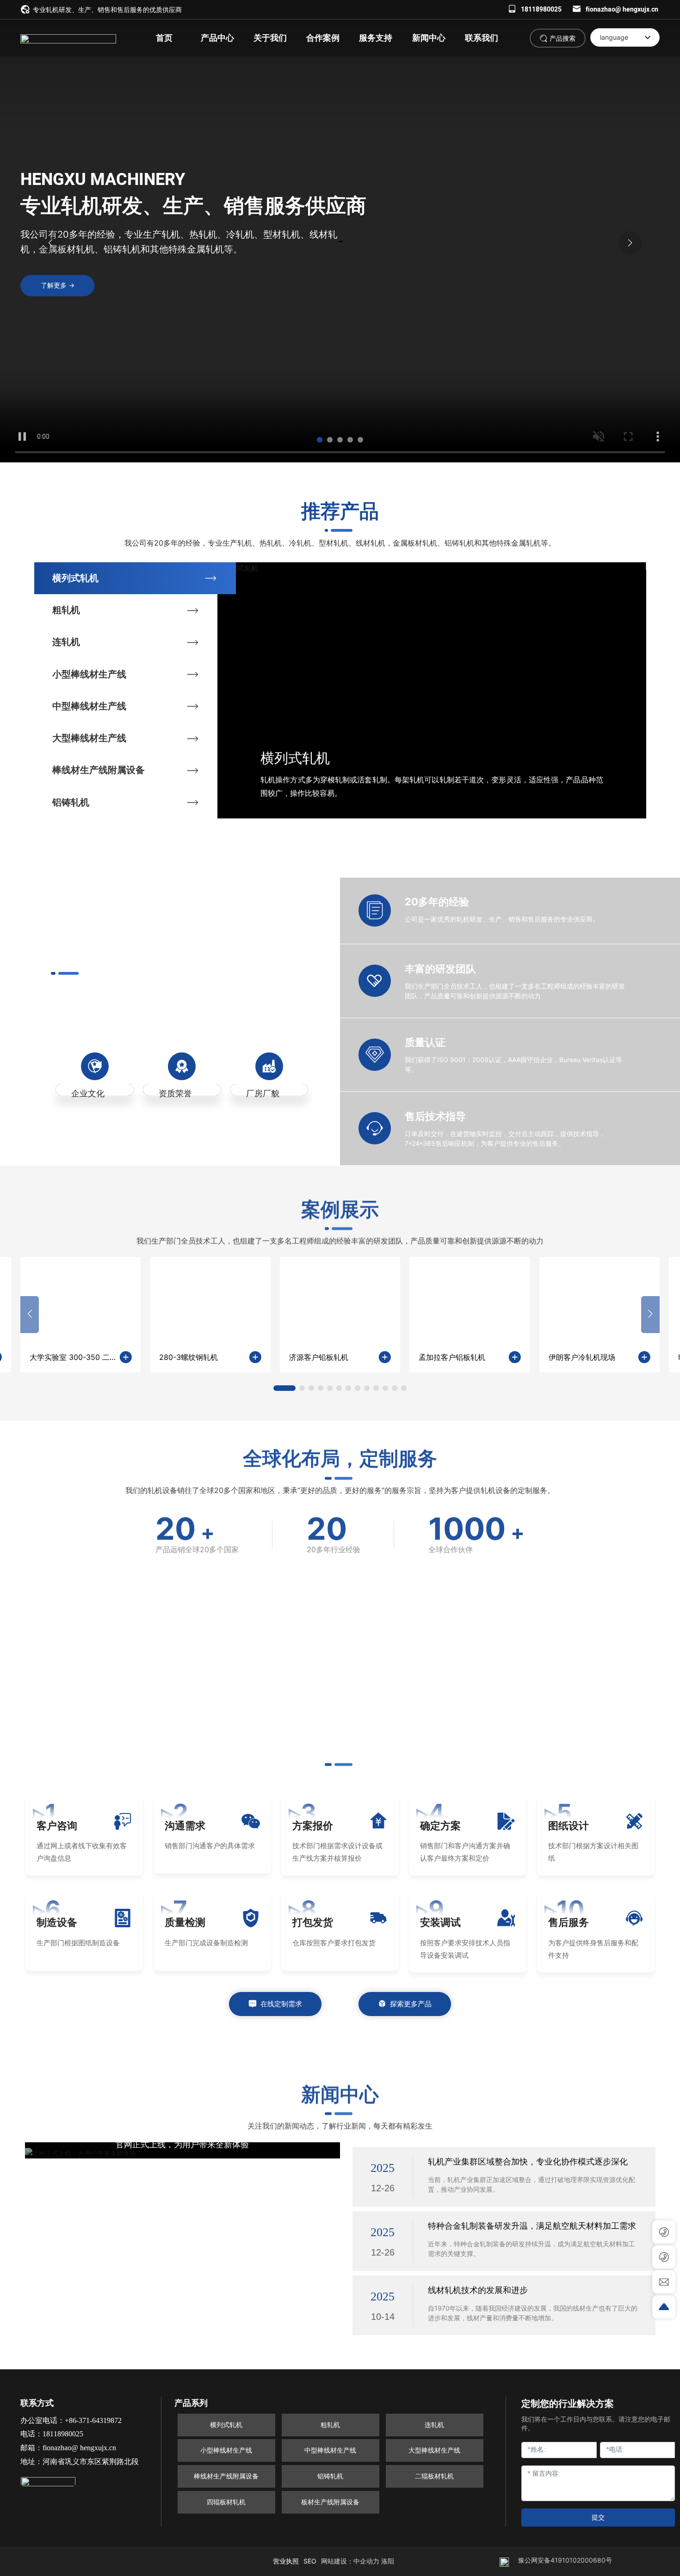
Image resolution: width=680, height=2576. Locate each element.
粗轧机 (66, 610)
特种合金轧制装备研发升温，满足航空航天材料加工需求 (532, 2226)
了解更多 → (58, 285)
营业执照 (286, 2561)
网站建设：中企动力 (350, 2561)
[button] (320, 440)
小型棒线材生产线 (89, 674)
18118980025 (541, 9)
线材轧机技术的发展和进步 (478, 2290)
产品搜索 (563, 38)
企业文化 (88, 1093)
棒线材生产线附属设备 (99, 770)
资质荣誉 (175, 1093)
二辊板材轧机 (434, 2476)
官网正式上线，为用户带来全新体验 (182, 2145)
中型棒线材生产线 (89, 706)
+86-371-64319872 (93, 2420)
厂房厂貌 (263, 1093)
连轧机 (66, 642)
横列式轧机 (75, 578)
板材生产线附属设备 (330, 2502)
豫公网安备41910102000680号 (565, 2560)
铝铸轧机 (71, 802)
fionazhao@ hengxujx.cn (622, 9)
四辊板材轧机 (226, 2502)
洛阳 (388, 2561)
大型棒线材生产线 (89, 738)
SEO (310, 2561)
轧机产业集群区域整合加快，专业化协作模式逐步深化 (528, 2161)
